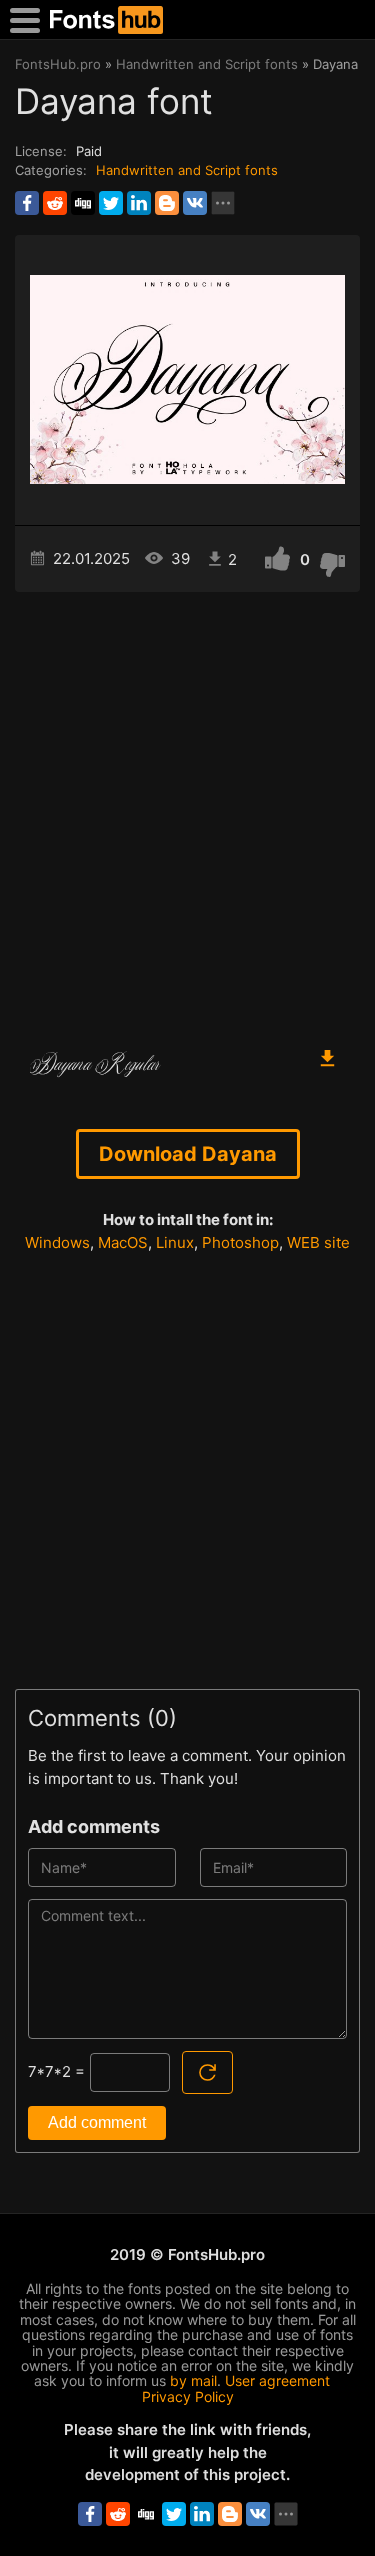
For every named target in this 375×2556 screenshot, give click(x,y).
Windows (57, 1242)
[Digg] (83, 203)
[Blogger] (167, 203)
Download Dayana (188, 1154)
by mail (193, 2380)
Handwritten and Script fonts (187, 170)
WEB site (318, 1242)
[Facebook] (27, 203)
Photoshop (240, 1242)
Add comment (97, 2122)
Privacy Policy (188, 2396)
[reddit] (55, 203)
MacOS (123, 1242)
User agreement (277, 2380)
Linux (175, 1242)
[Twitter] (111, 203)
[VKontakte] (195, 203)
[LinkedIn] (139, 203)
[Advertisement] (187, 809)
